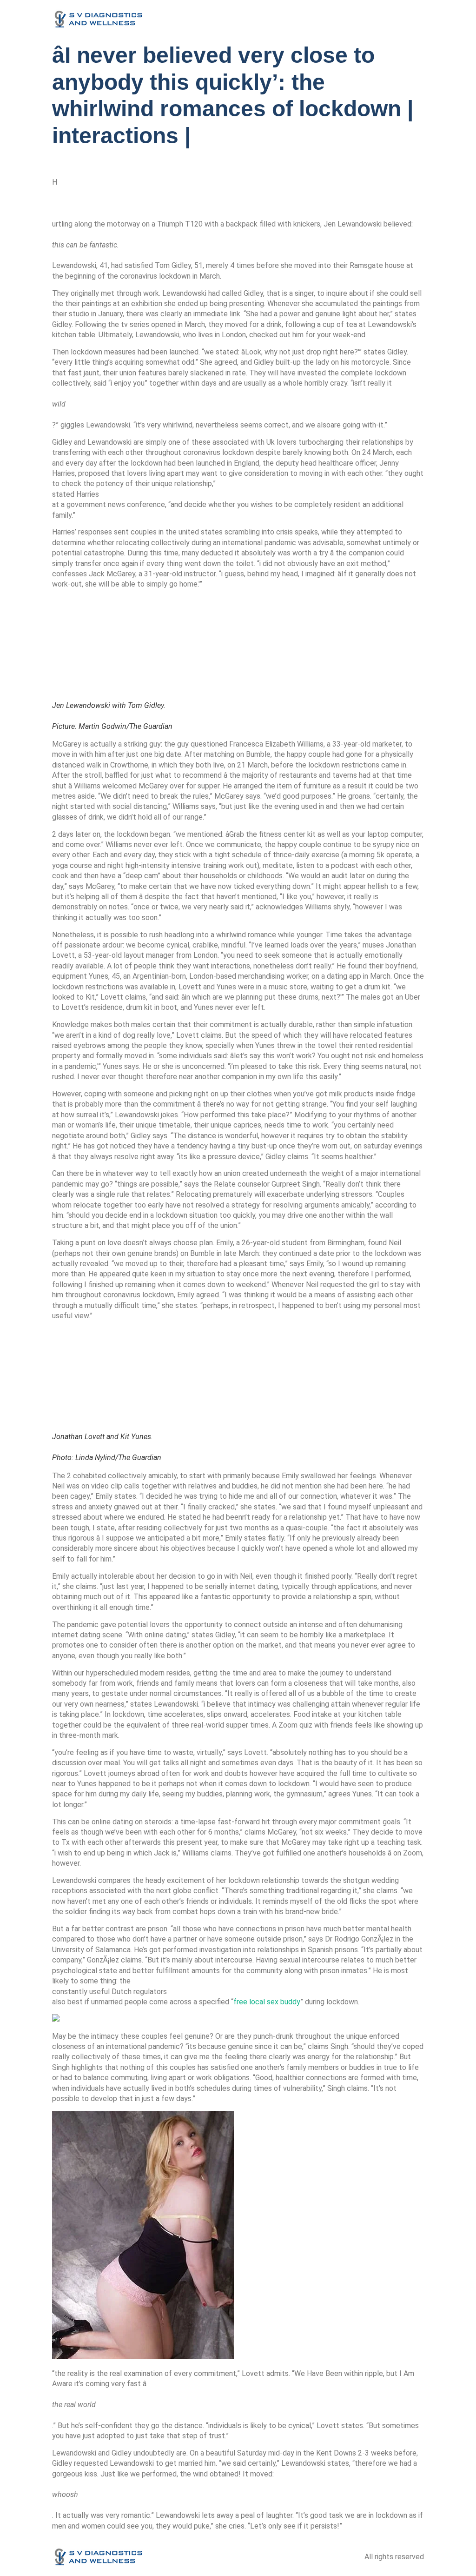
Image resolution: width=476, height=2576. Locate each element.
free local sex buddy (267, 2002)
